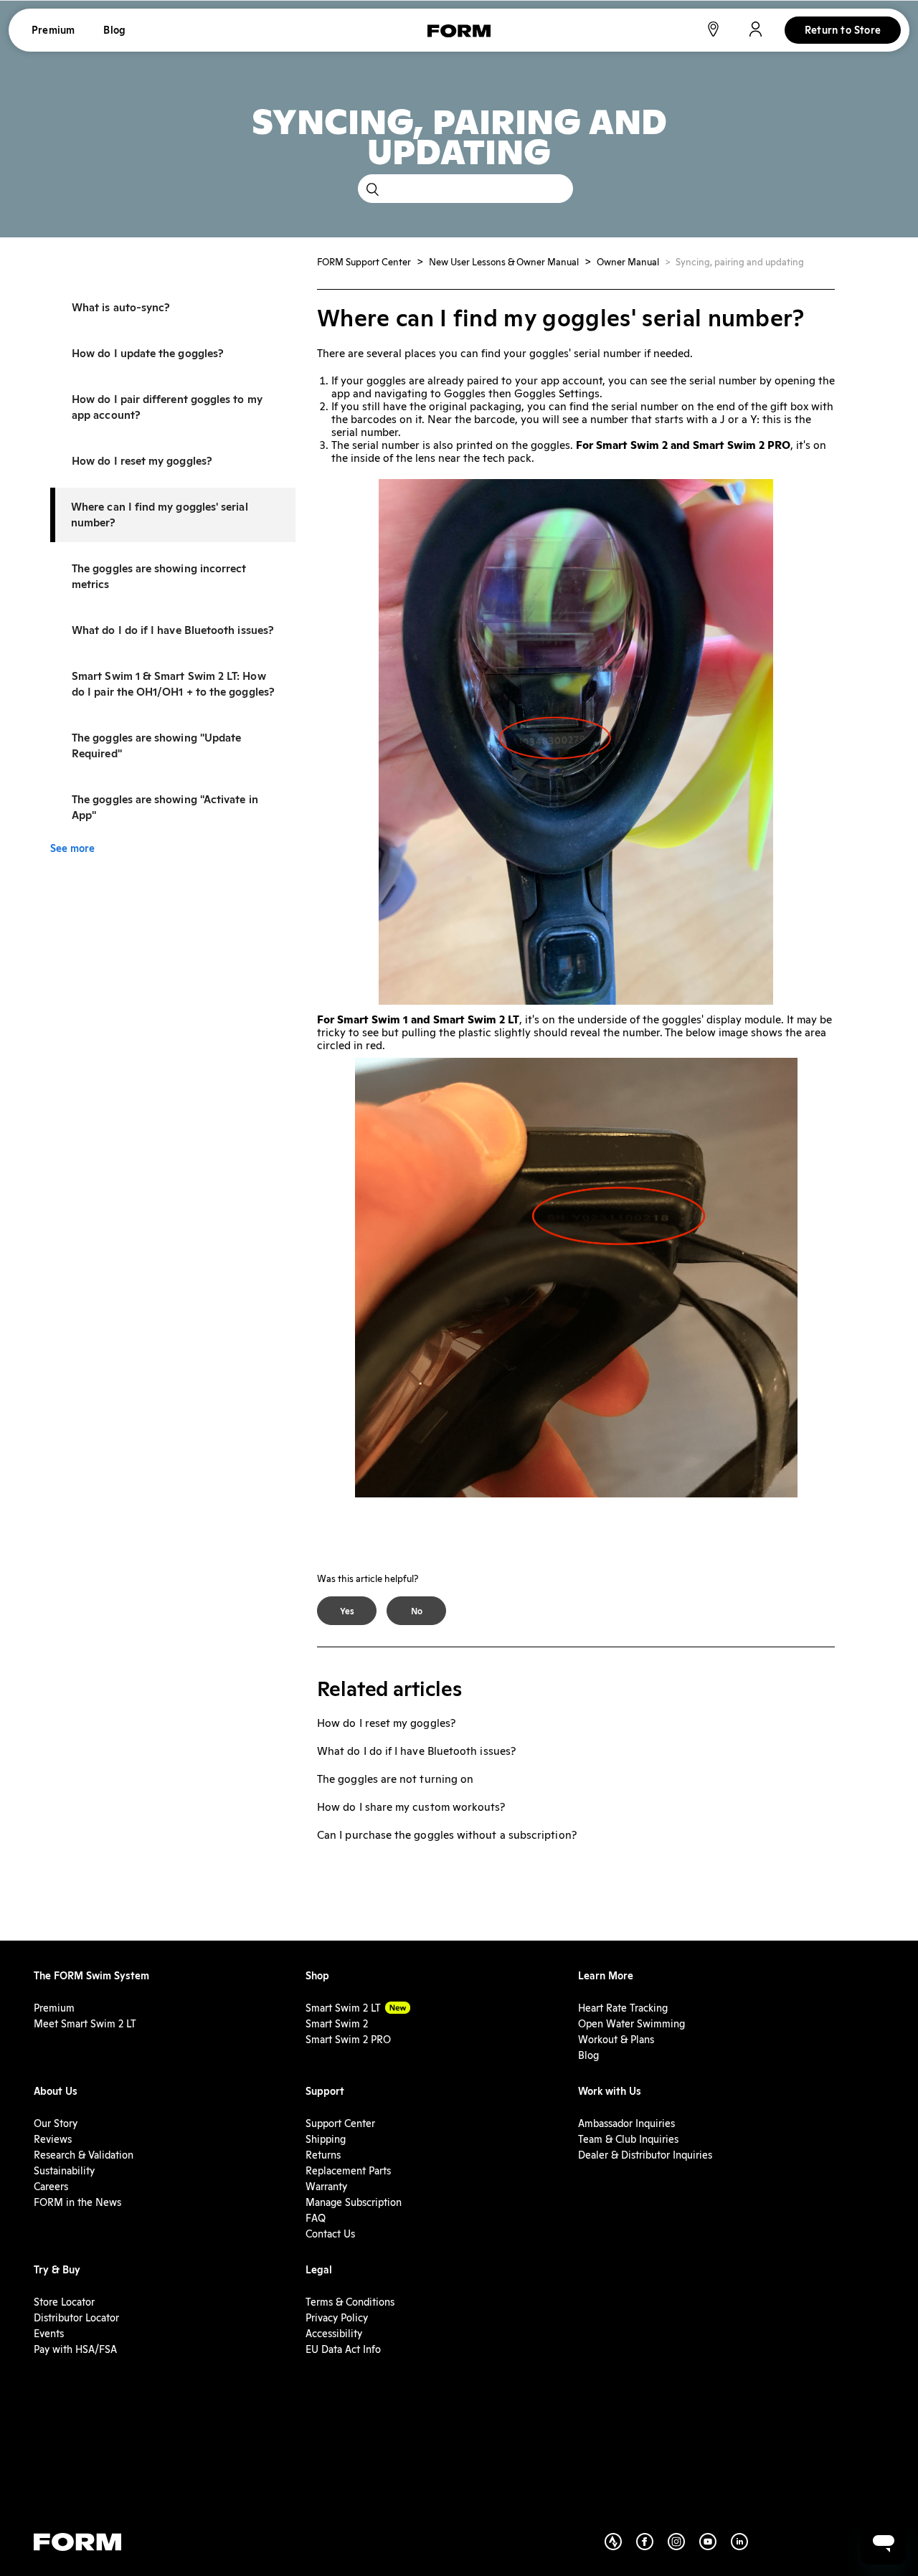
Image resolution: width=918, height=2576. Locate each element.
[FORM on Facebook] (652, 2547)
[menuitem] (91, 1976)
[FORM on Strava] (620, 2547)
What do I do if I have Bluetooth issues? (173, 630)
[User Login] (756, 33)
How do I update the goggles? (148, 353)
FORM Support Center (364, 262)
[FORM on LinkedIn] (747, 2547)
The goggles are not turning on (395, 1779)
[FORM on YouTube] (715, 2547)
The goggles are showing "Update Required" (156, 745)
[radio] (347, 1611)
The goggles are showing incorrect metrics (159, 576)
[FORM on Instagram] (683, 2547)
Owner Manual (628, 262)
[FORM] (459, 34)
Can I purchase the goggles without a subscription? (447, 1835)
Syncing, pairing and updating (740, 262)
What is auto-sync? (121, 307)
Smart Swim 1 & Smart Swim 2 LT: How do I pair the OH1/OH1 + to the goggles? (173, 684)
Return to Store (843, 30)
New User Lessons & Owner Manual (504, 262)
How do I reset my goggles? (142, 461)
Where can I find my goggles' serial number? (160, 515)
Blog (114, 30)
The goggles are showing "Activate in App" (165, 807)
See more (72, 848)
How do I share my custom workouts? (411, 1807)
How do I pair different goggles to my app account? (167, 407)
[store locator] (713, 33)
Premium (53, 30)
